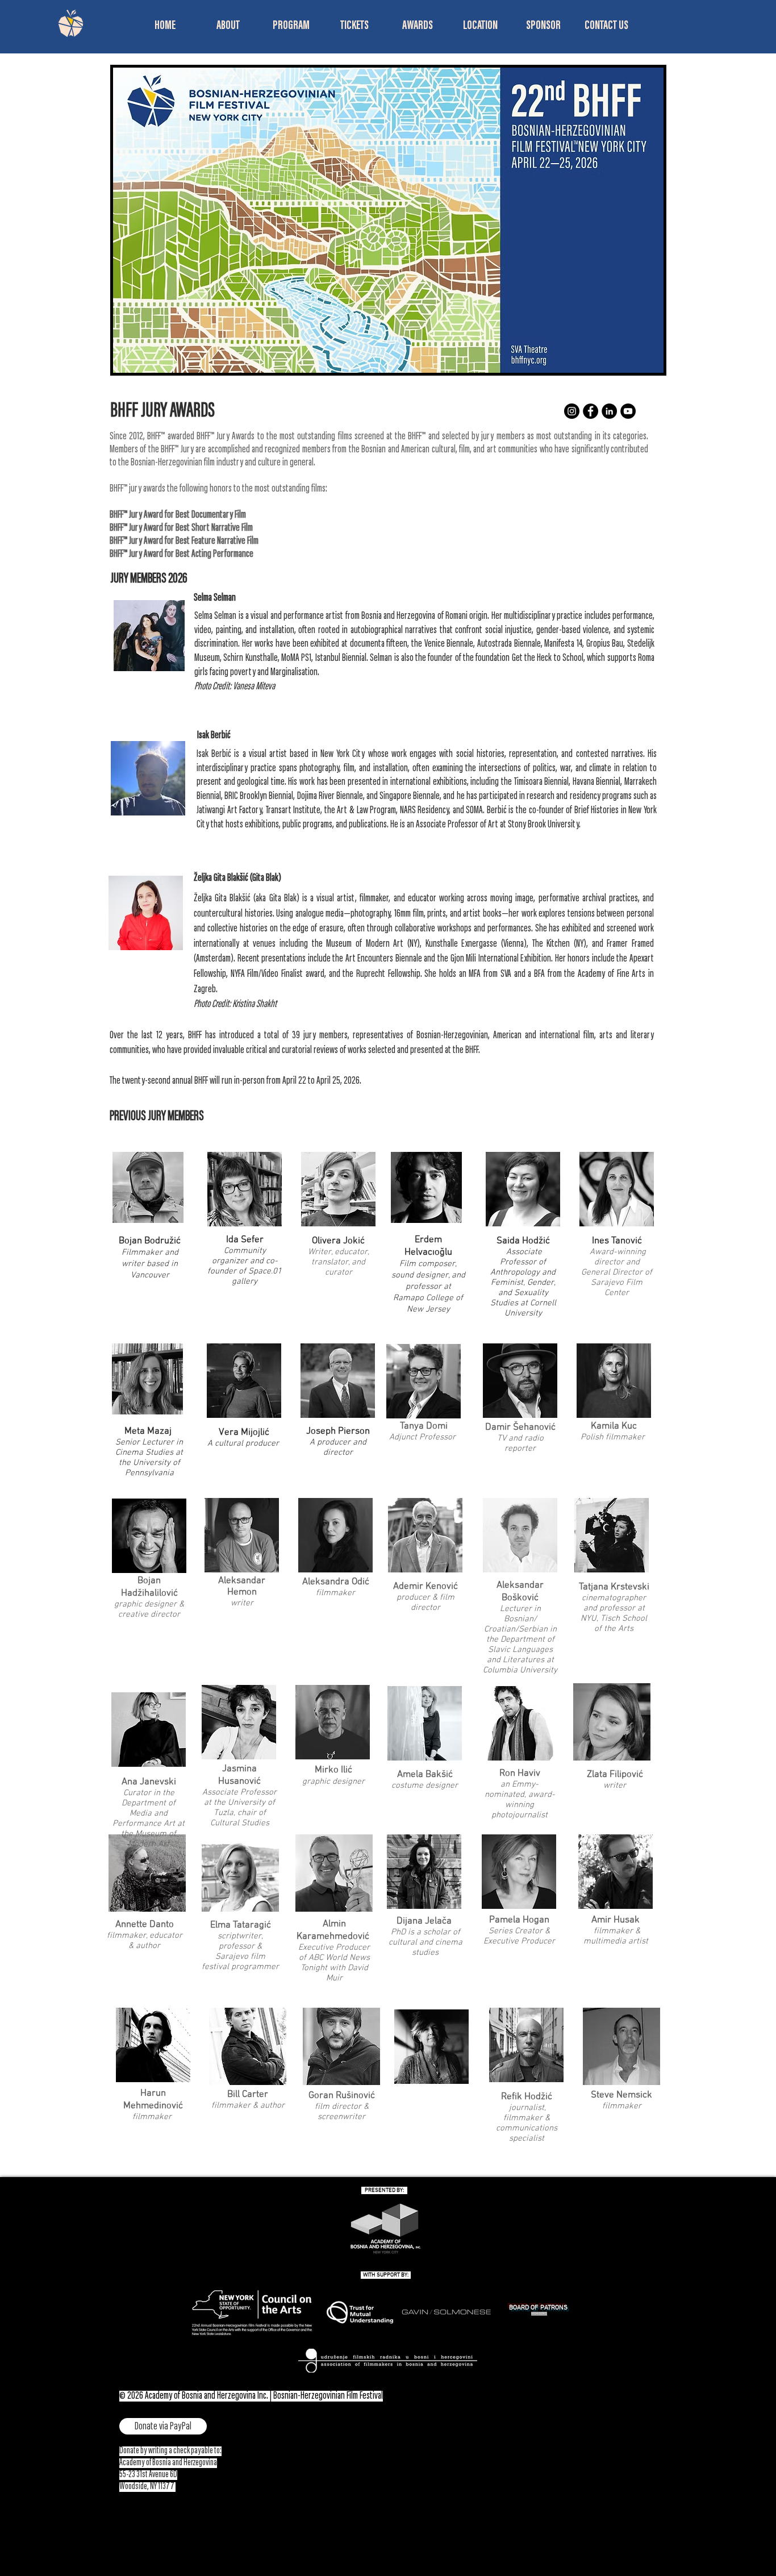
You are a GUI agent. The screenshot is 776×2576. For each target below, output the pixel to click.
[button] (228, 26)
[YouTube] (628, 411)
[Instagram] (572, 411)
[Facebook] (591, 411)
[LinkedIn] (609, 411)
